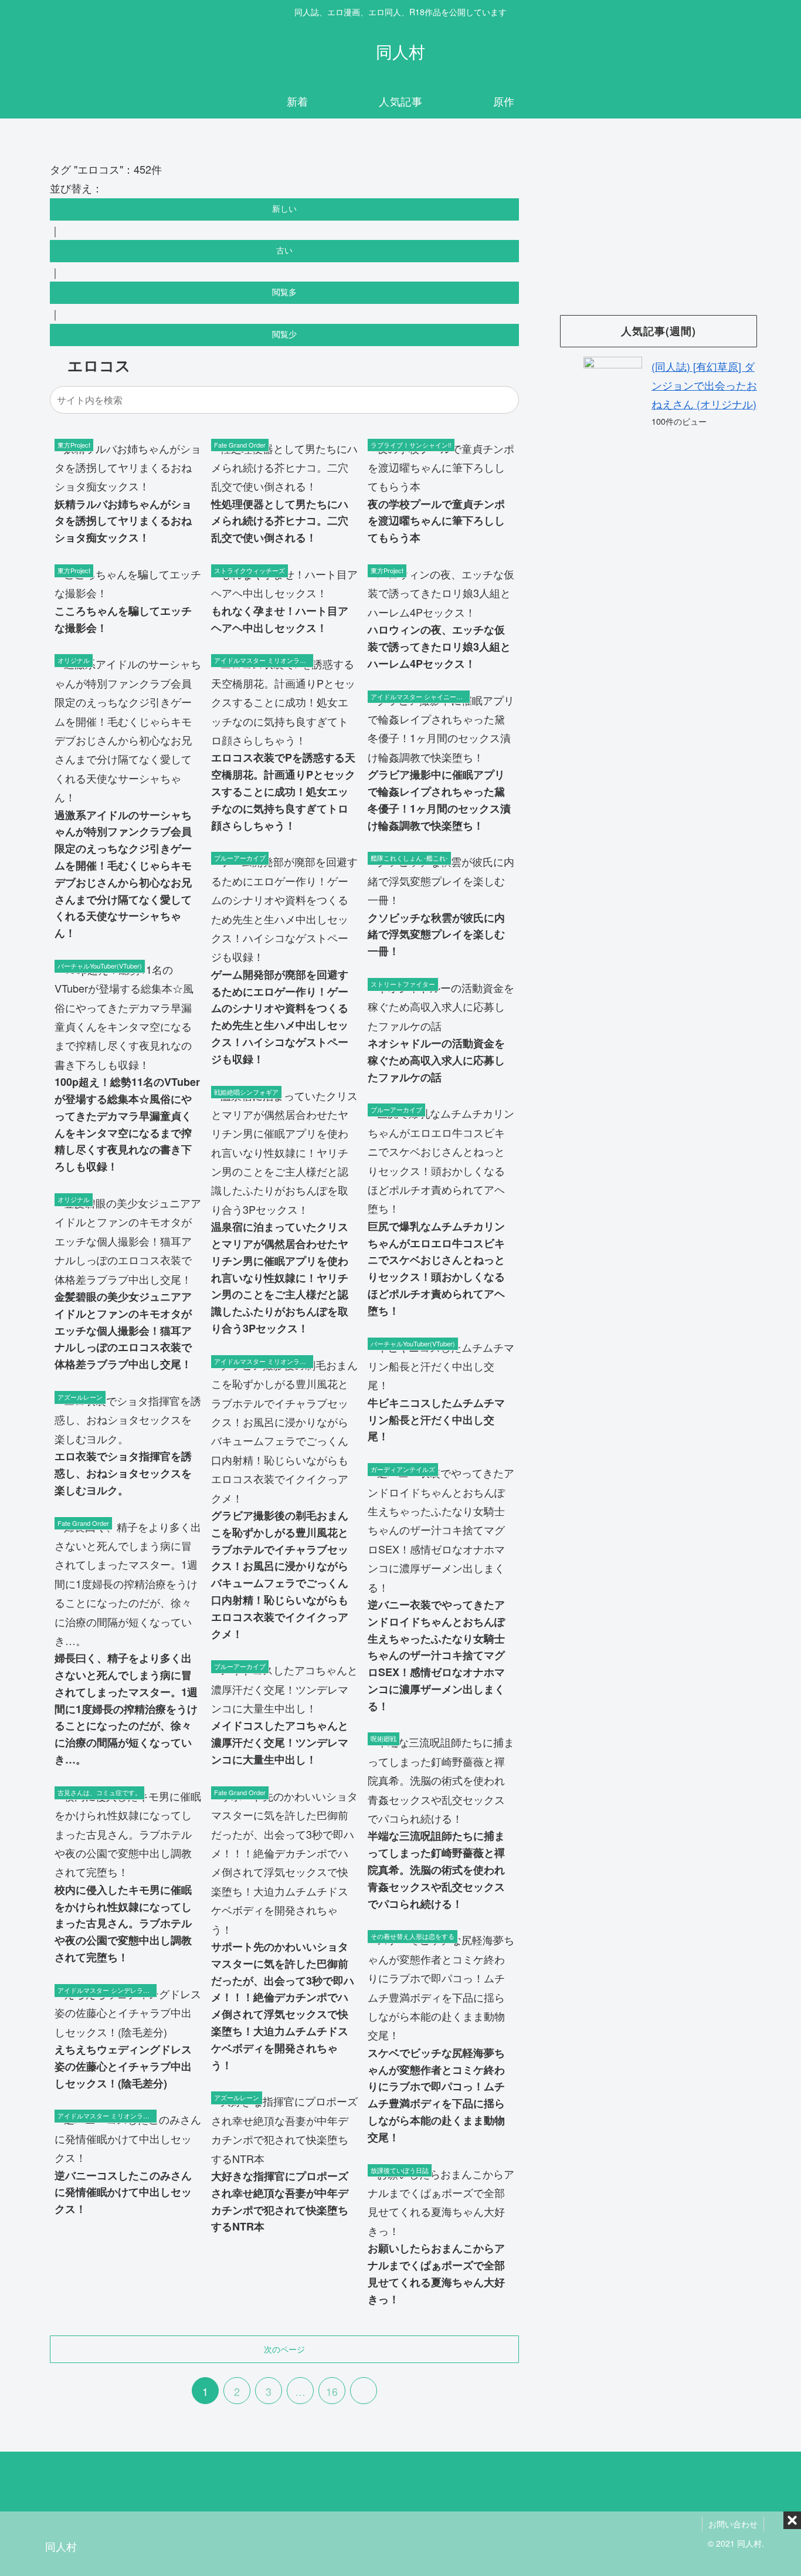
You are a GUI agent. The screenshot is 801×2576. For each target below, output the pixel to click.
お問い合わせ (733, 2524)
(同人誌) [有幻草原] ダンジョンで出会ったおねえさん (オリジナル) (704, 385)
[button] (508, 399)
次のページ (284, 2349)
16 (332, 2391)
